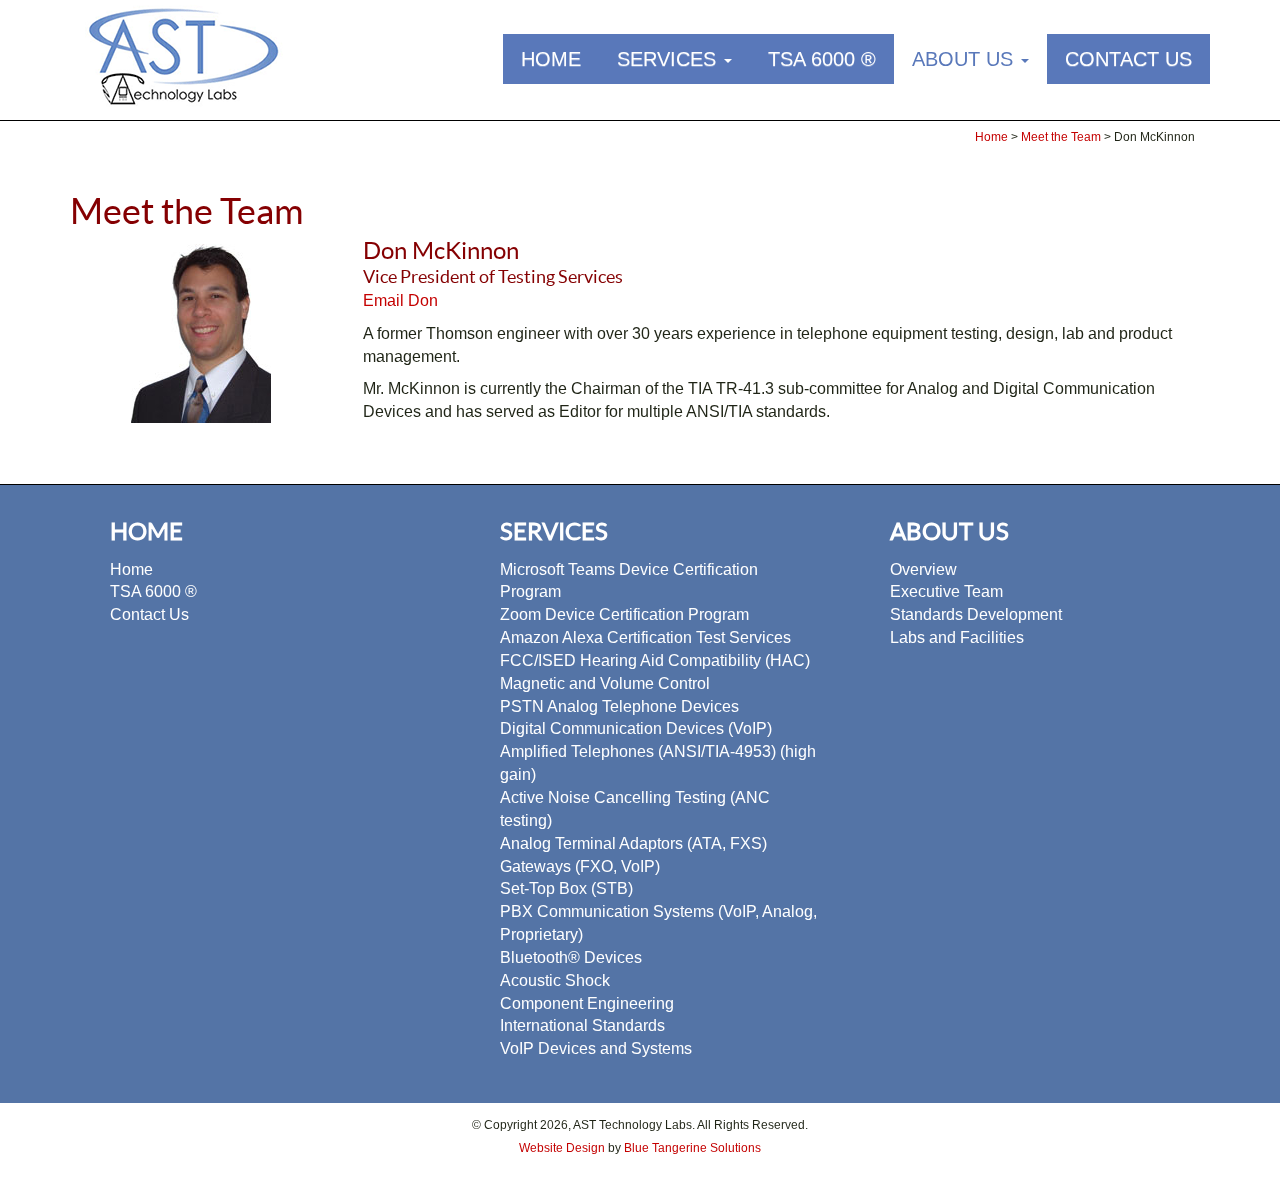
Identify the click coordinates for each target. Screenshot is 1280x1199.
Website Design (562, 1148)
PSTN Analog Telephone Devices (619, 706)
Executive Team (946, 591)
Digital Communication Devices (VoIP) (636, 728)
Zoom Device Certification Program (624, 614)
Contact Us (1128, 59)
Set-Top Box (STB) (566, 888)
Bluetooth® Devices (571, 957)
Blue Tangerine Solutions (692, 1148)
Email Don (400, 300)
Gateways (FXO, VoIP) (580, 866)
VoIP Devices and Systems (596, 1048)
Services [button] (669, 59)
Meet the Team (1062, 137)
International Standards (582, 1025)
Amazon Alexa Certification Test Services (645, 637)
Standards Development (976, 614)
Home (551, 59)
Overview (923, 569)
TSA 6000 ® (822, 59)
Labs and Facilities (957, 637)
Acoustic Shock (555, 980)
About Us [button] (965, 59)
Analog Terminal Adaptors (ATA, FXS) (633, 843)
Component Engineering (587, 1003)
